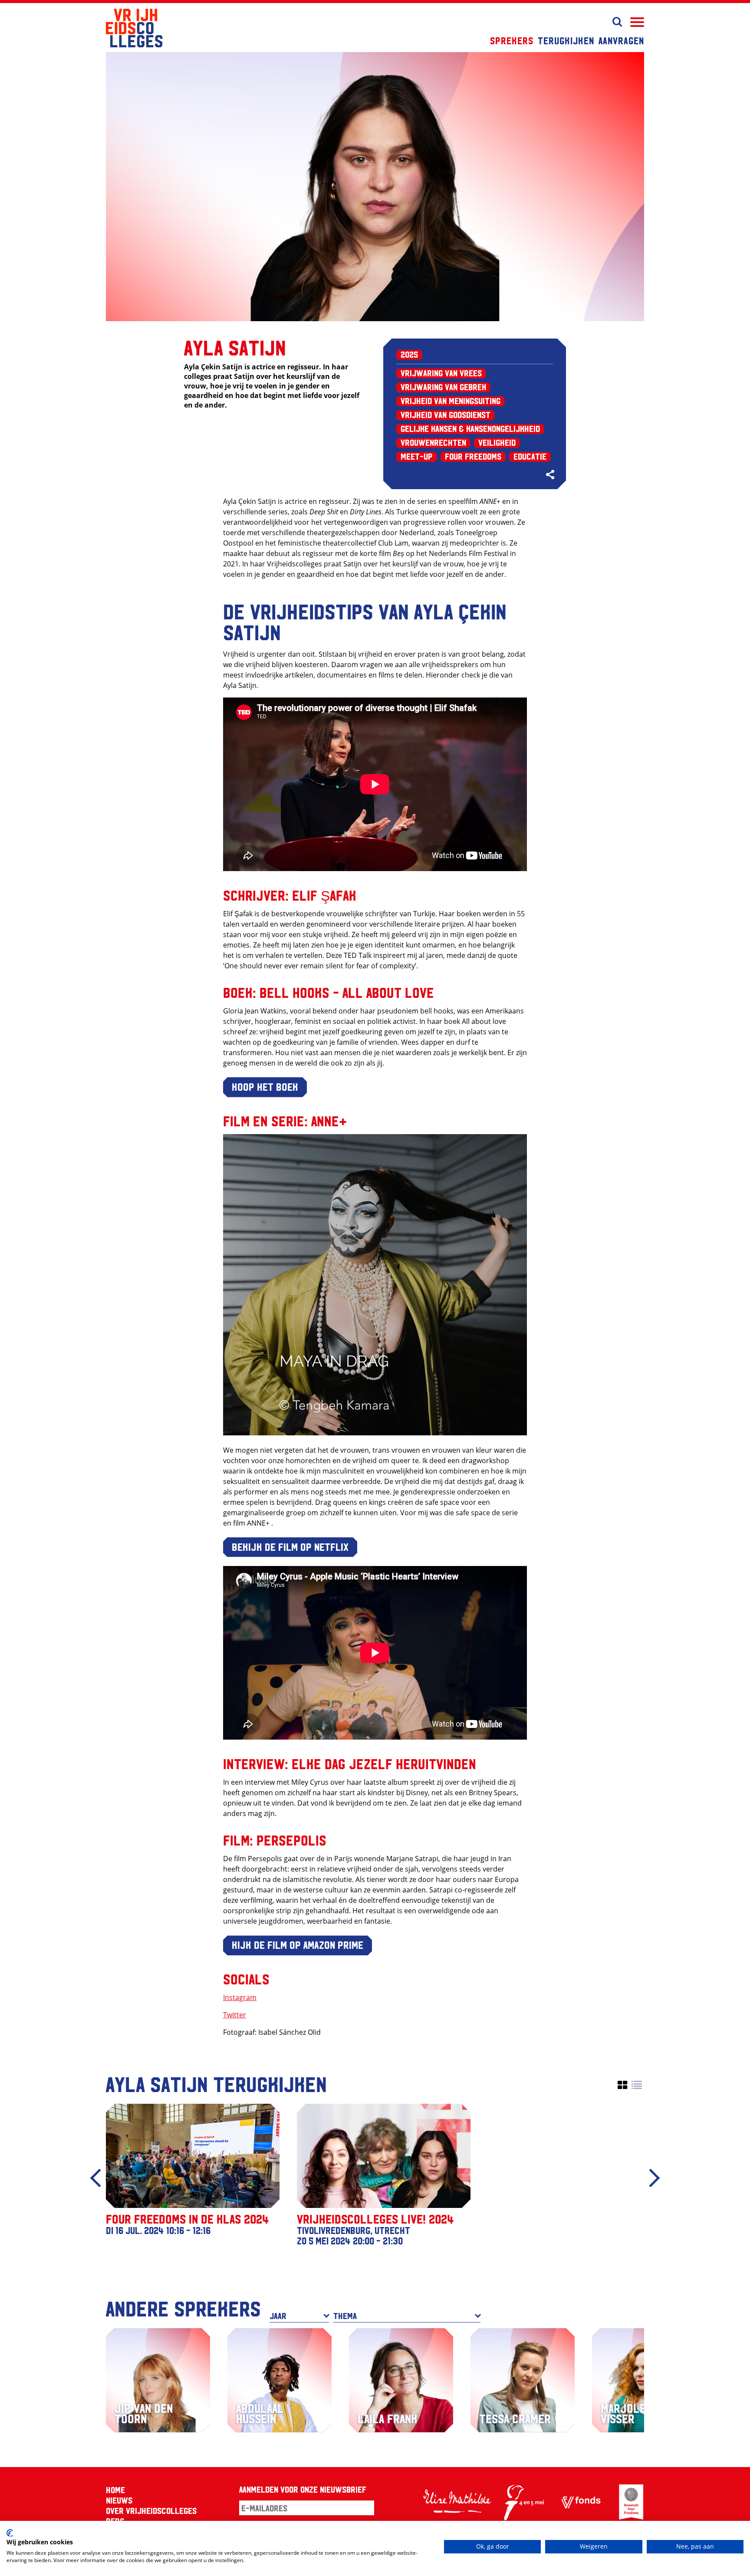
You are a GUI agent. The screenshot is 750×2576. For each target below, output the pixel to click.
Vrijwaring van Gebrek (443, 387)
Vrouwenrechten (433, 442)
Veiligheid (497, 442)
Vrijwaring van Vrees (441, 373)
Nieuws (119, 2500)
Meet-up (417, 456)
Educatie (530, 456)
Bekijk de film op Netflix (290, 1546)
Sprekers (512, 40)
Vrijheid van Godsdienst (446, 415)
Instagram (240, 1997)
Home (115, 2490)
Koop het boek (265, 1086)
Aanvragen (621, 40)
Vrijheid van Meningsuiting (451, 401)
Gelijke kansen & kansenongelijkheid (470, 428)
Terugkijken (566, 40)
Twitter (235, 2015)
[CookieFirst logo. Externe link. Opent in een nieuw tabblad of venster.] (10, 2533)
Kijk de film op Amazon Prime (298, 1944)
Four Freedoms (473, 456)
